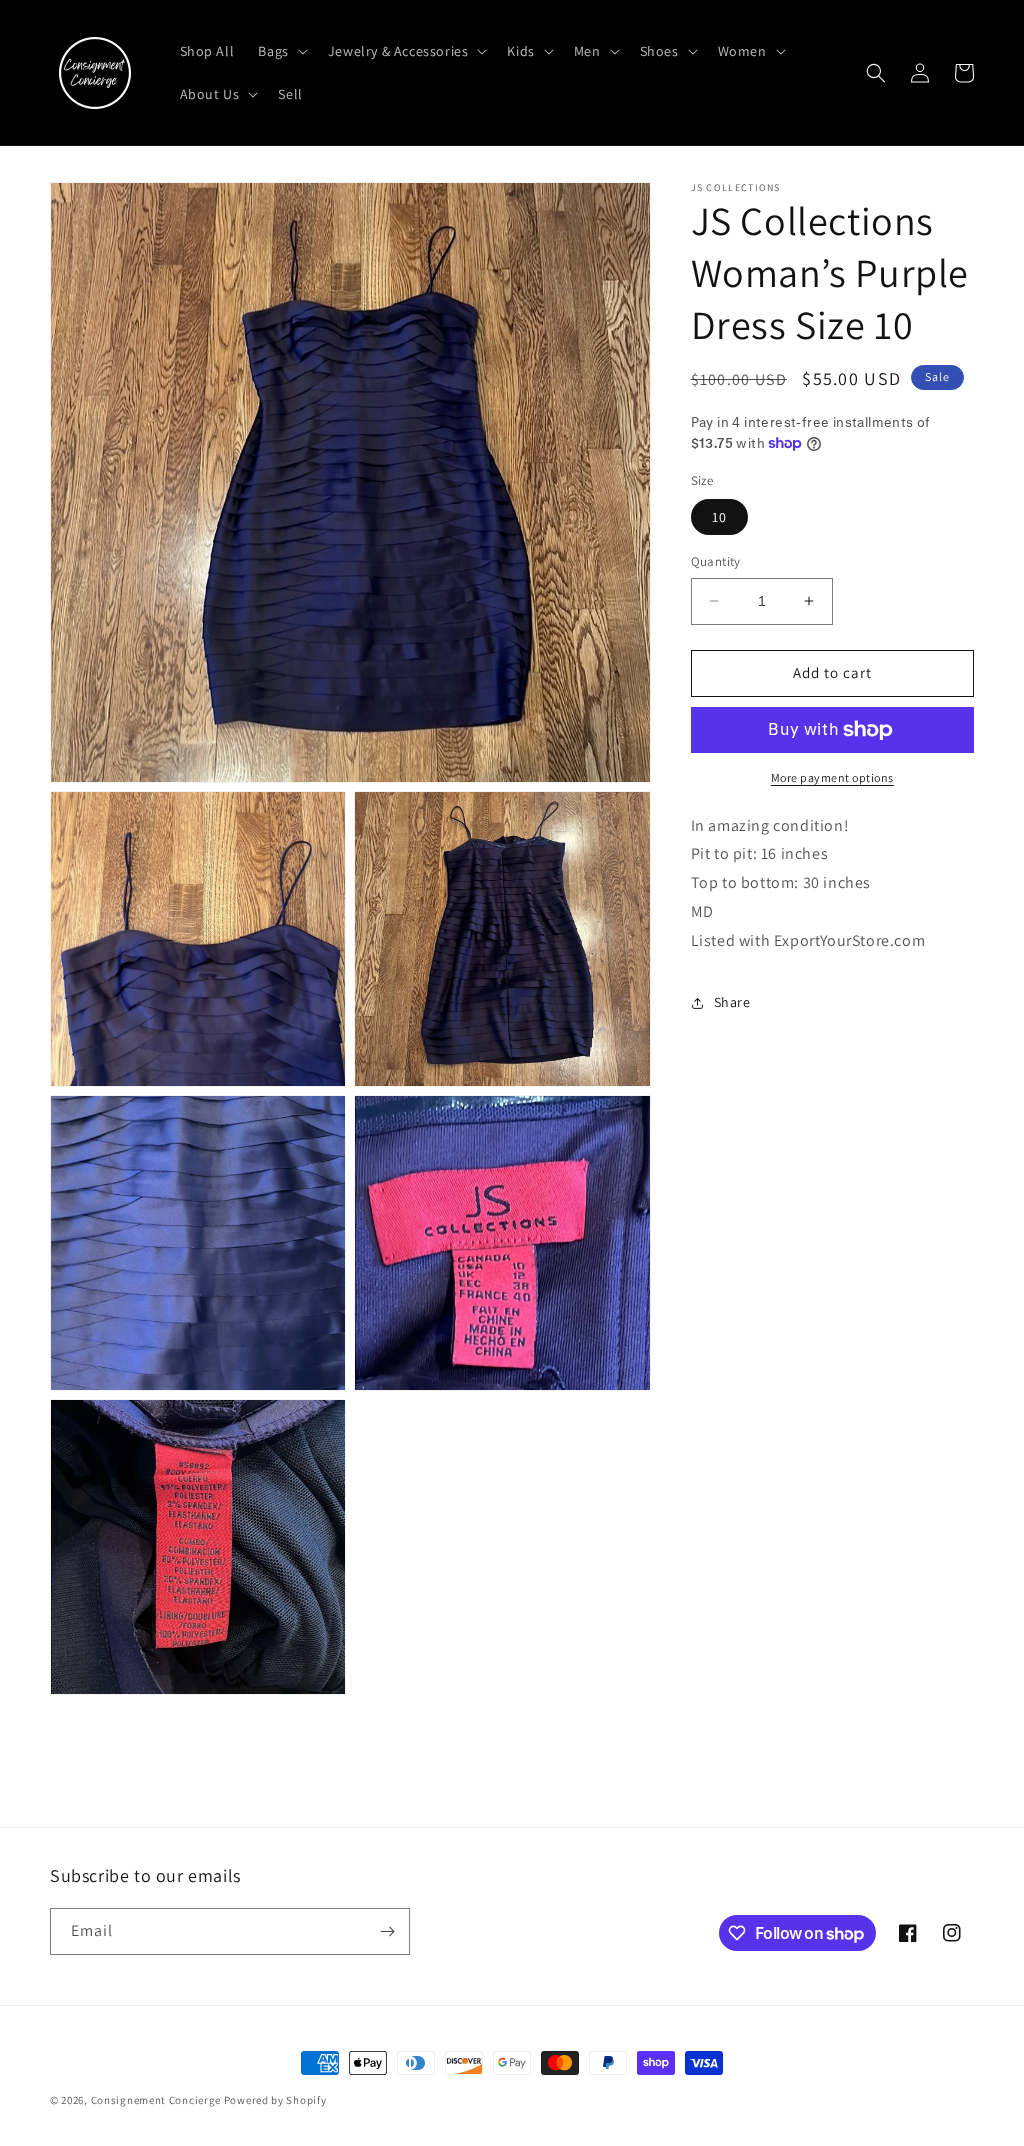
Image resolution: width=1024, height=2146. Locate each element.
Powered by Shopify (275, 2100)
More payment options (832, 777)
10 (719, 517)
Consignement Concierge (156, 2100)
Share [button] (732, 1002)
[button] (280, 51)
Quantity (716, 561)
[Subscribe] (387, 1931)
